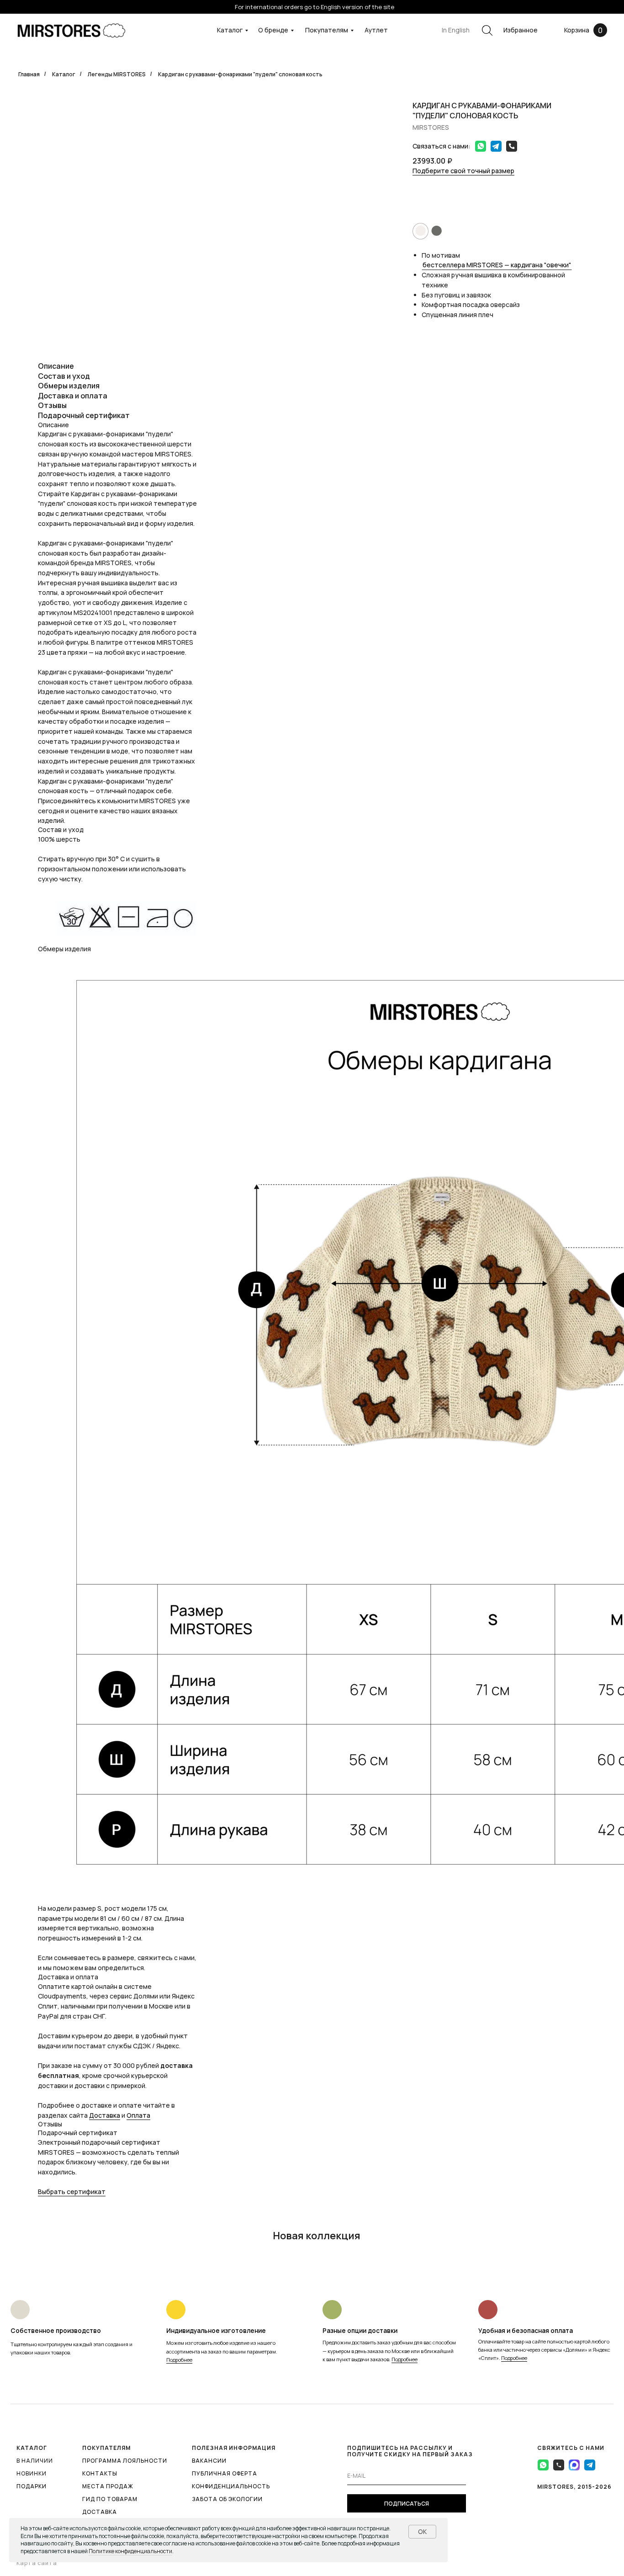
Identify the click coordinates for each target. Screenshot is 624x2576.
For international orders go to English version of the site (315, 7)
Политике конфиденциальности (130, 2551)
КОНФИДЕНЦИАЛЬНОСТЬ (231, 2486)
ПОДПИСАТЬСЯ (407, 2504)
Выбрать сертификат (72, 2192)
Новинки (32, 2473)
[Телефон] (509, 146)
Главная (29, 74)
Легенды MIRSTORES (117, 74)
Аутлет (376, 30)
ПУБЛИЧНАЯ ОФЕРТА (225, 2473)
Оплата (138, 2115)
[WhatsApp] (478, 146)
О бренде (273, 30)
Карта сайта (37, 2563)
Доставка (105, 2115)
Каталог (230, 30)
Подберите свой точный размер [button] (463, 171)
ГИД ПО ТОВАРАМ (110, 2499)
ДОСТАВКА (100, 2512)
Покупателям (327, 30)
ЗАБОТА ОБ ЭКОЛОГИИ (227, 2499)
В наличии (35, 2461)
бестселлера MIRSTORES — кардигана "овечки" (497, 265)
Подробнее (179, 2360)
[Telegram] (494, 146)
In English (456, 30)
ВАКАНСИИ (209, 2461)
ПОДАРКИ (32, 2486)
